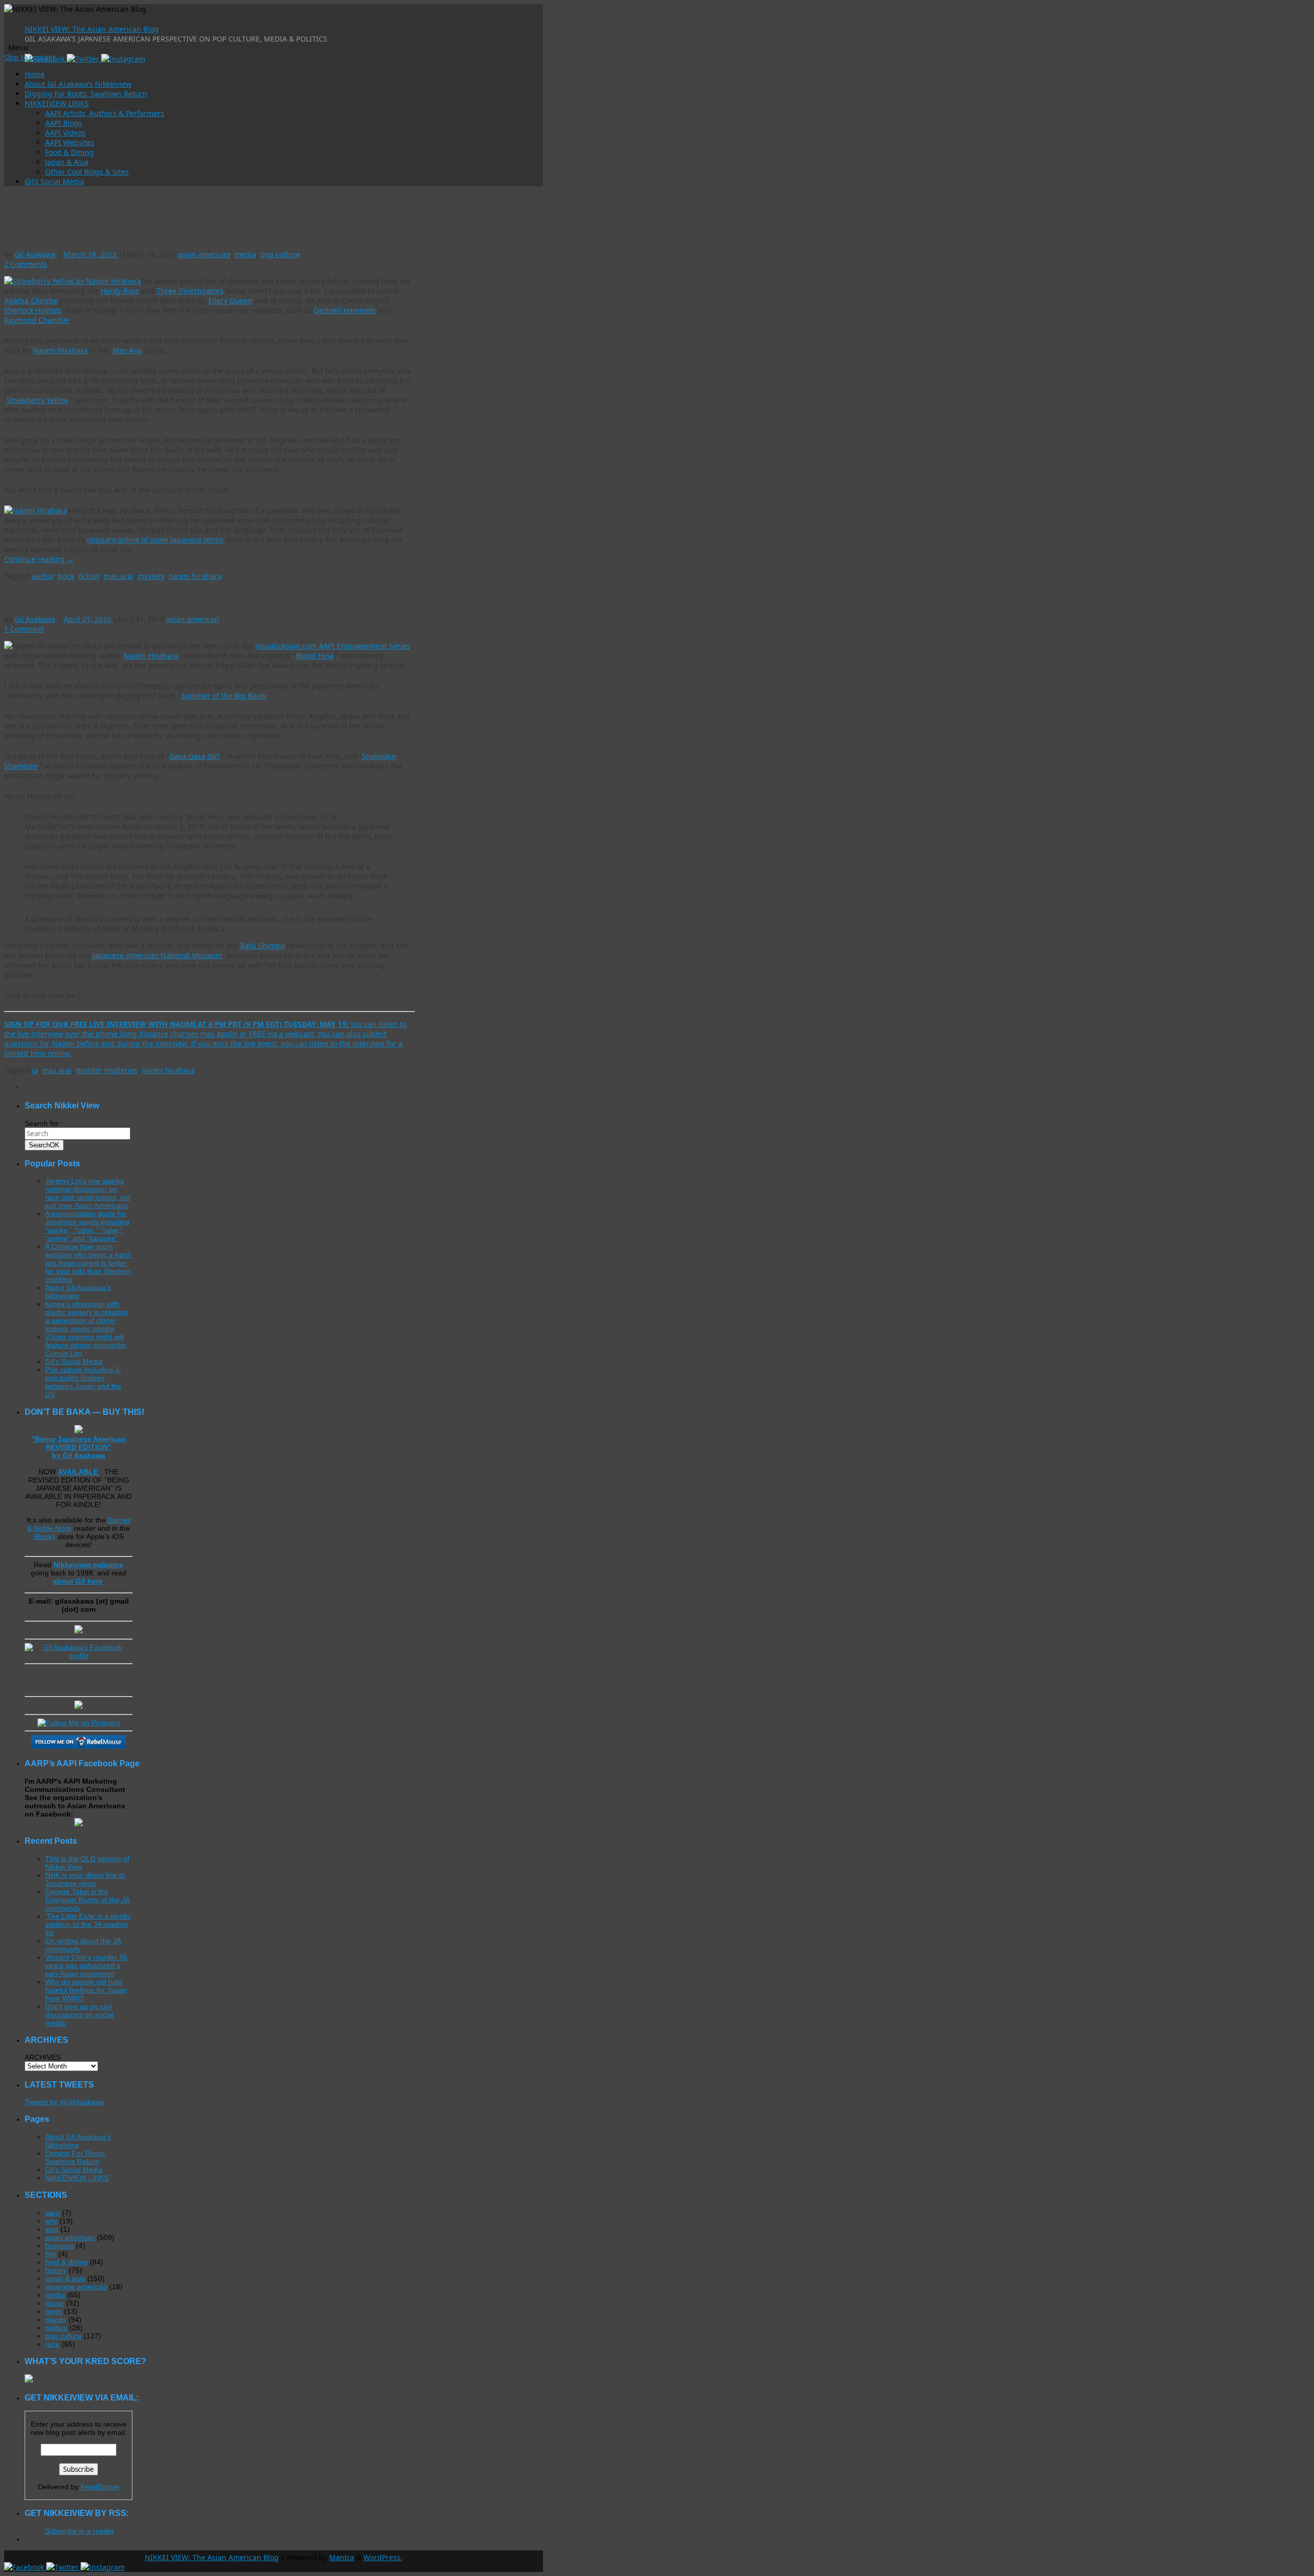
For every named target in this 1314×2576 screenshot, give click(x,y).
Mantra (342, 2557)
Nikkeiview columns (88, 1565)
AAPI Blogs (64, 123)
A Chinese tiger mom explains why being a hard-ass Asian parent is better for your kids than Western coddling (89, 1263)
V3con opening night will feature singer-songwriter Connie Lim (86, 1345)
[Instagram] (123, 59)
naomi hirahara (195, 576)
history (56, 2270)
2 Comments (26, 264)
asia (52, 2229)
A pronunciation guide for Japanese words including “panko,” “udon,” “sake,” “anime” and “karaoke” (87, 1226)
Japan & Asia (67, 162)
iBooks (45, 1536)
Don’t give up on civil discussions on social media (79, 2015)
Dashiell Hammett (344, 310)
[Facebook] (25, 2567)
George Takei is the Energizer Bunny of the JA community (88, 1900)
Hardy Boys (120, 291)
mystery (151, 576)
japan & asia (65, 2278)
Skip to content (30, 57)
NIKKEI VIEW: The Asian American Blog (92, 29)
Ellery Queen (230, 300)
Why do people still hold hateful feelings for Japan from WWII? (86, 1990)
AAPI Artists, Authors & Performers (105, 113)
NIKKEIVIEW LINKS (57, 103)
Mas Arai (128, 350)
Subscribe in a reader (80, 2531)
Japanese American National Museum (157, 955)
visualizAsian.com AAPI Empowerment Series (333, 646)
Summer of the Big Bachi (224, 696)
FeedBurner (100, 2487)
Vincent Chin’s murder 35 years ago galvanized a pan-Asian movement (86, 1965)
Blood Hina (315, 656)
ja (35, 1070)
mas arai (119, 576)
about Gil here (78, 1581)
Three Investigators (190, 291)
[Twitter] (84, 59)
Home (35, 74)
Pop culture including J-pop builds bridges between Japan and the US (83, 1382)
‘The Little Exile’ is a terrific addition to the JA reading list (88, 1924)
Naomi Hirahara (60, 350)
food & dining (66, 2262)
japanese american (76, 2287)
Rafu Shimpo (262, 945)
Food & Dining (70, 152)
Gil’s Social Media (54, 181)
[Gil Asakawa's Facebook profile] (79, 1655)
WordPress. (383, 2557)
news (54, 2311)
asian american (204, 254)
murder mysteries (107, 1070)
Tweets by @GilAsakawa (65, 2102)
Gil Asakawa (35, 254)
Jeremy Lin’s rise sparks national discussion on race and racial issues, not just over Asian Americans (88, 1193)
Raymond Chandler (37, 320)
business (60, 2246)
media (245, 254)
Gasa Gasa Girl (195, 756)
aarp (53, 2213)
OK (44, 1145)
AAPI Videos (65, 133)
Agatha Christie (31, 300)
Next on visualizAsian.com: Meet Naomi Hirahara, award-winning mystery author (195, 597)
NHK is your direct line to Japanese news (85, 1879)
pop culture (280, 254)
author (43, 576)
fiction (89, 576)
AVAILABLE (79, 1472)
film (51, 2254)
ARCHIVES (43, 2057)
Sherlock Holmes (33, 310)
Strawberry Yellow (38, 400)
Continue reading (39, 559)
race (52, 2344)
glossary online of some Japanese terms (155, 540)
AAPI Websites (70, 142)
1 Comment (24, 629)
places (56, 2319)
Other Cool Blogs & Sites (87, 172)
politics (56, 2328)
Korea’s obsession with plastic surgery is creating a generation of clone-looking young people (86, 1316)
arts (51, 2221)
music (55, 2303)
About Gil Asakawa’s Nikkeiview (78, 84)
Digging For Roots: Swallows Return (86, 94)
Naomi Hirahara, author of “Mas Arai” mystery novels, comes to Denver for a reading (202, 233)
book (66, 576)
